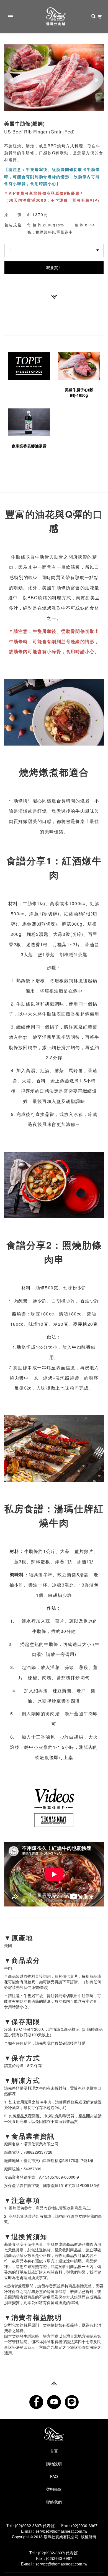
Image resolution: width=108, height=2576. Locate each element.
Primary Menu (11, 17)
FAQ (54, 2476)
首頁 (54, 2451)
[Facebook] (36, 2402)
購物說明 (54, 2464)
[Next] (54, 296)
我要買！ (54, 267)
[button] (12, 78)
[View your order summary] (100, 17)
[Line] (72, 2402)
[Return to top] (54, 2383)
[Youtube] (54, 2402)
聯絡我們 (54, 2502)
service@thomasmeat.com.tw (61, 2531)
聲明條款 (54, 2489)
